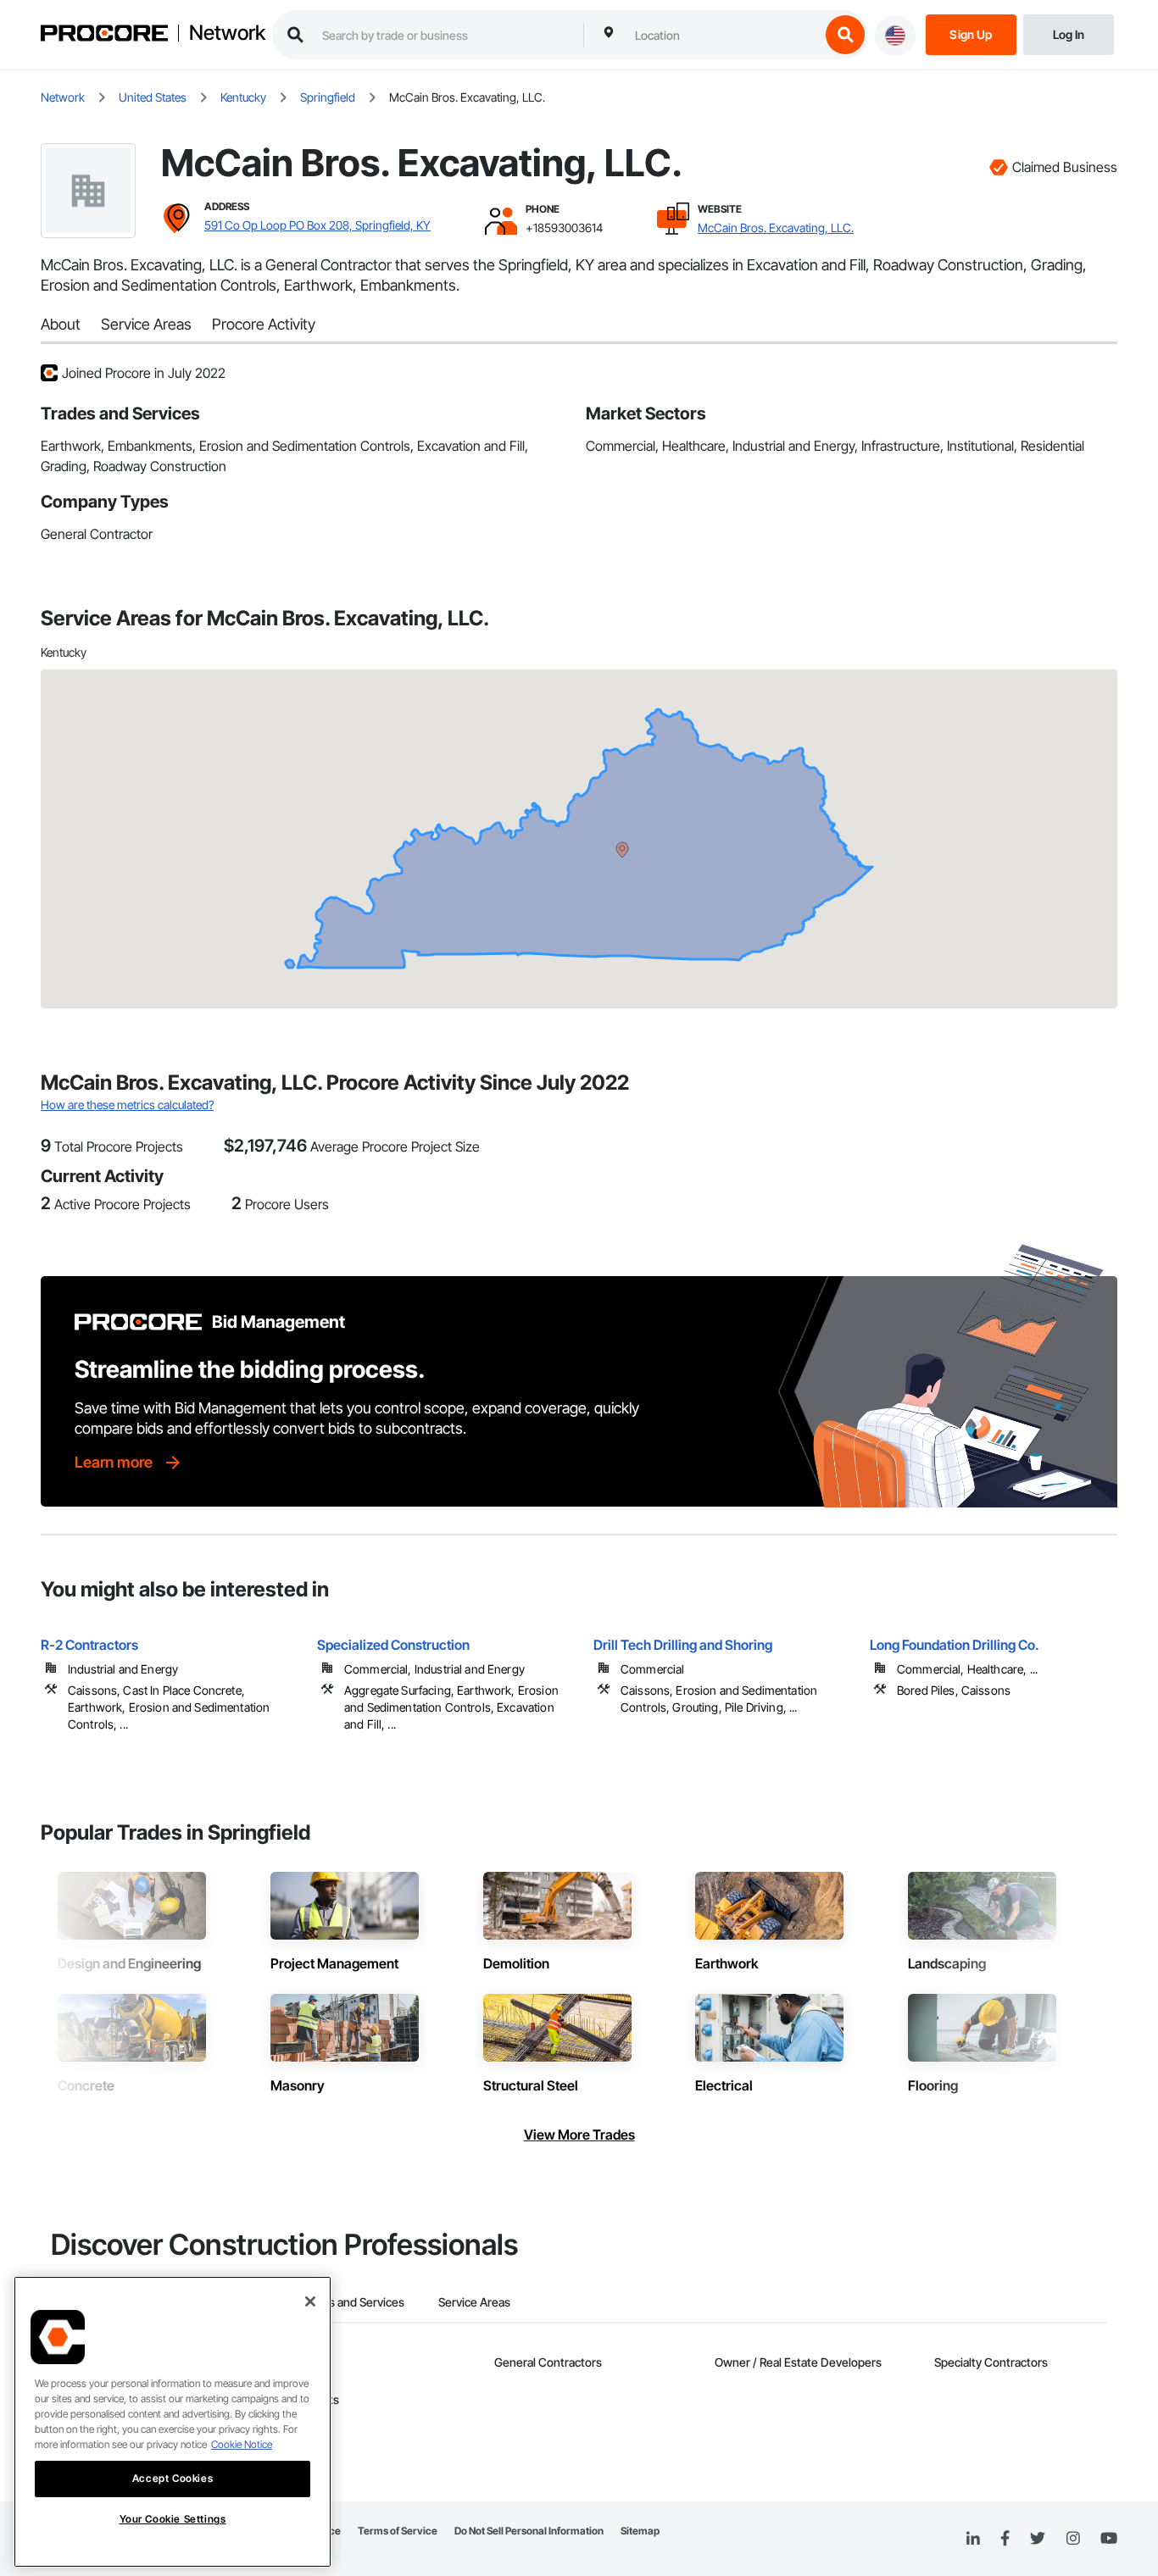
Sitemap (640, 2531)
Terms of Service (398, 2531)
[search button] (845, 35)
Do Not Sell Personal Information (529, 2531)
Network (227, 33)
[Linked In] (973, 2539)
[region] (173, 2422)
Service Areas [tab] (474, 2302)
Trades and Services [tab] (351, 2302)
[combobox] (723, 35)
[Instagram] (1073, 2539)
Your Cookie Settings (173, 2519)
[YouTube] (1109, 2539)
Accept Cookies (173, 2478)
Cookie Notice (242, 2444)
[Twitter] (1038, 2539)
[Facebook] (1005, 2539)
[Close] (310, 2301)
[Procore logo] (104, 35)
